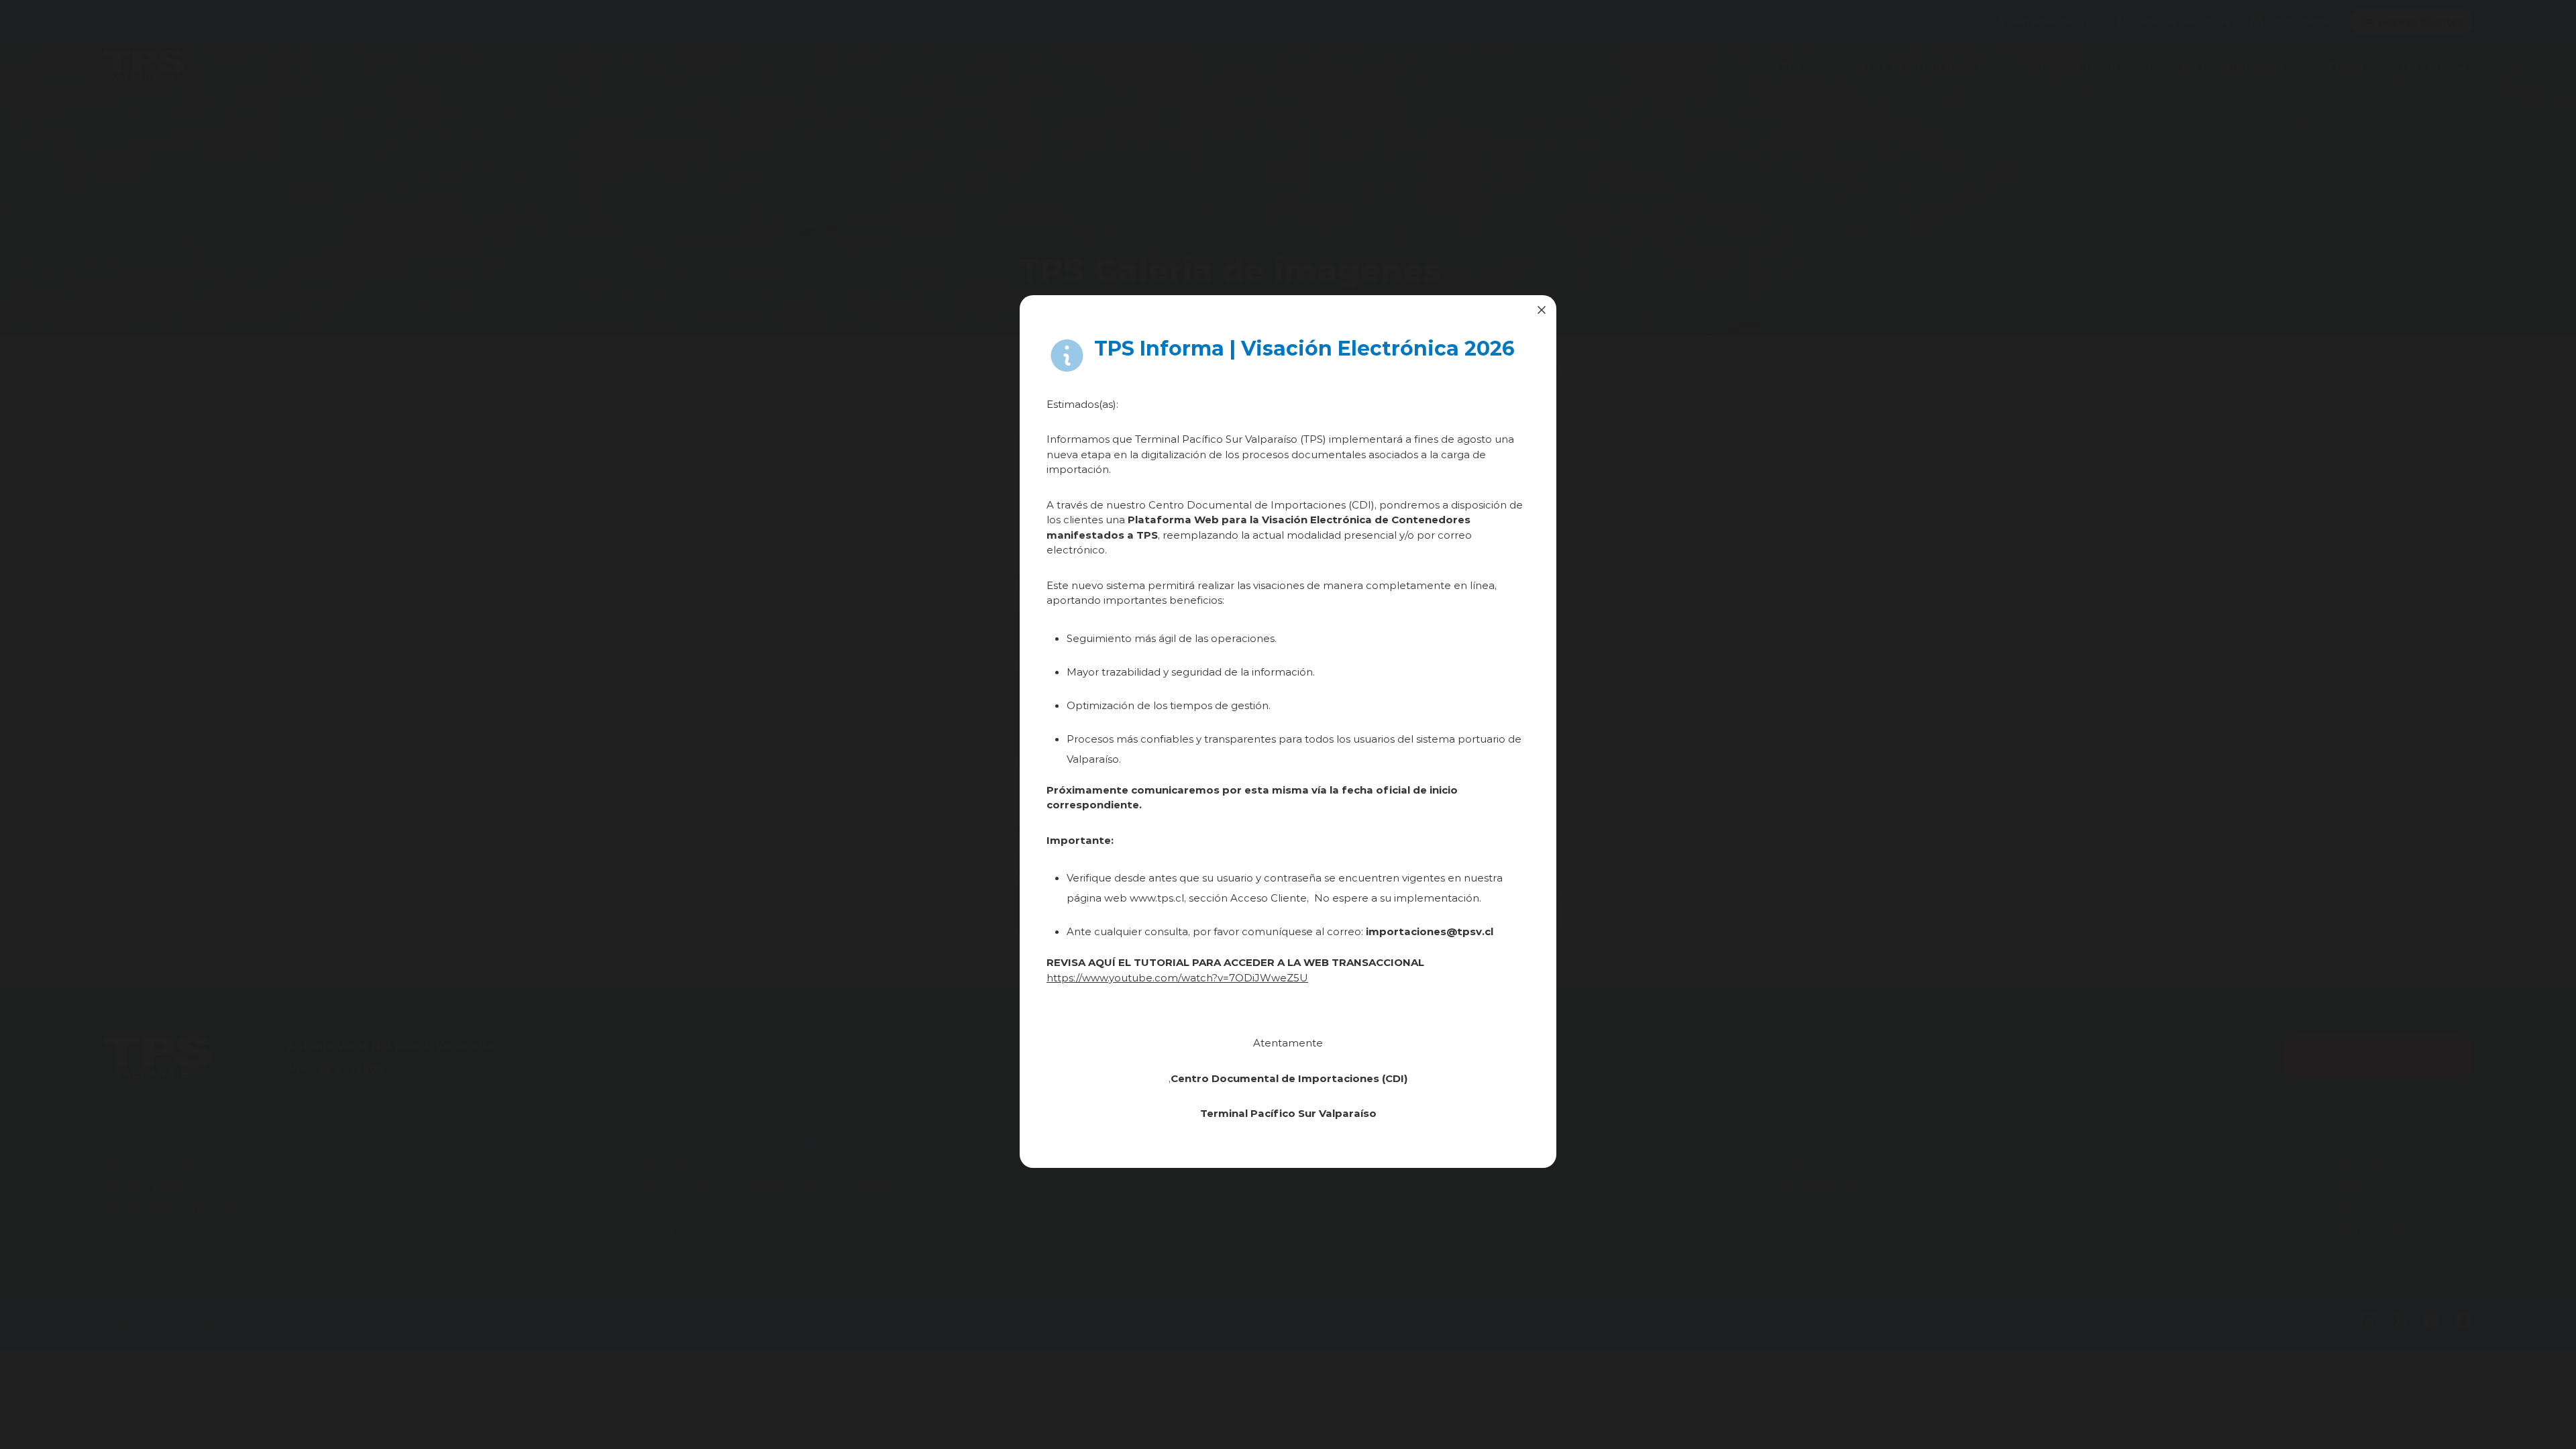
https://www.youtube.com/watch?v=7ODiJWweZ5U (1177, 977)
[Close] (1542, 310)
